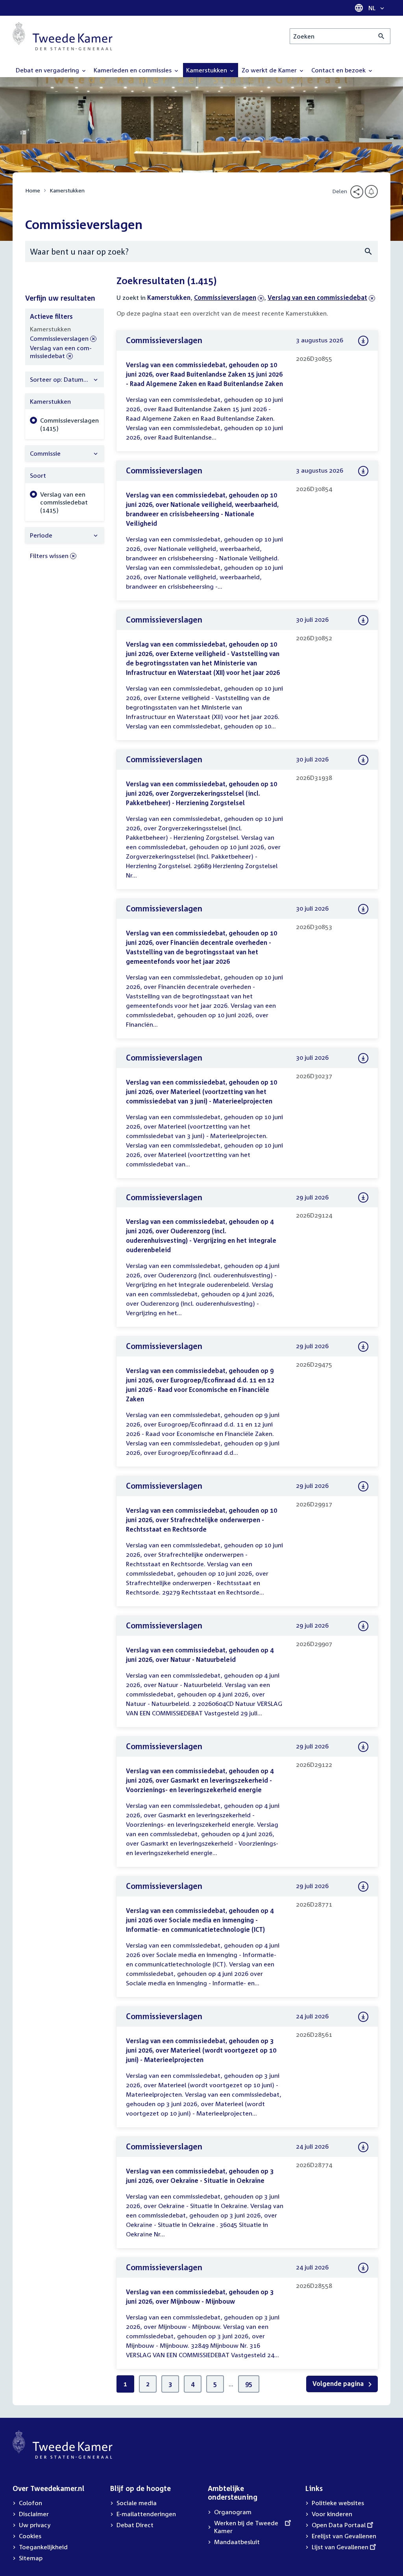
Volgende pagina (339, 2384)
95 (249, 2384)
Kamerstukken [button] (207, 70)
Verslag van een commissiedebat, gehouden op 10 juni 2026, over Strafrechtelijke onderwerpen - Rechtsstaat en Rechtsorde (201, 1520)
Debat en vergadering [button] (48, 70)
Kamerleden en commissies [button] (133, 70)
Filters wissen (49, 556)
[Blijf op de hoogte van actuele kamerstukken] (371, 191)
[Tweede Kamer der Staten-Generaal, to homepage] (63, 36)
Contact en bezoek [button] (339, 70)
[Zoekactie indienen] (382, 36)
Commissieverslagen (225, 298)
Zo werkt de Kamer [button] (270, 70)
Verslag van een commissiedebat (317, 298)
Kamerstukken (67, 190)
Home (33, 190)
